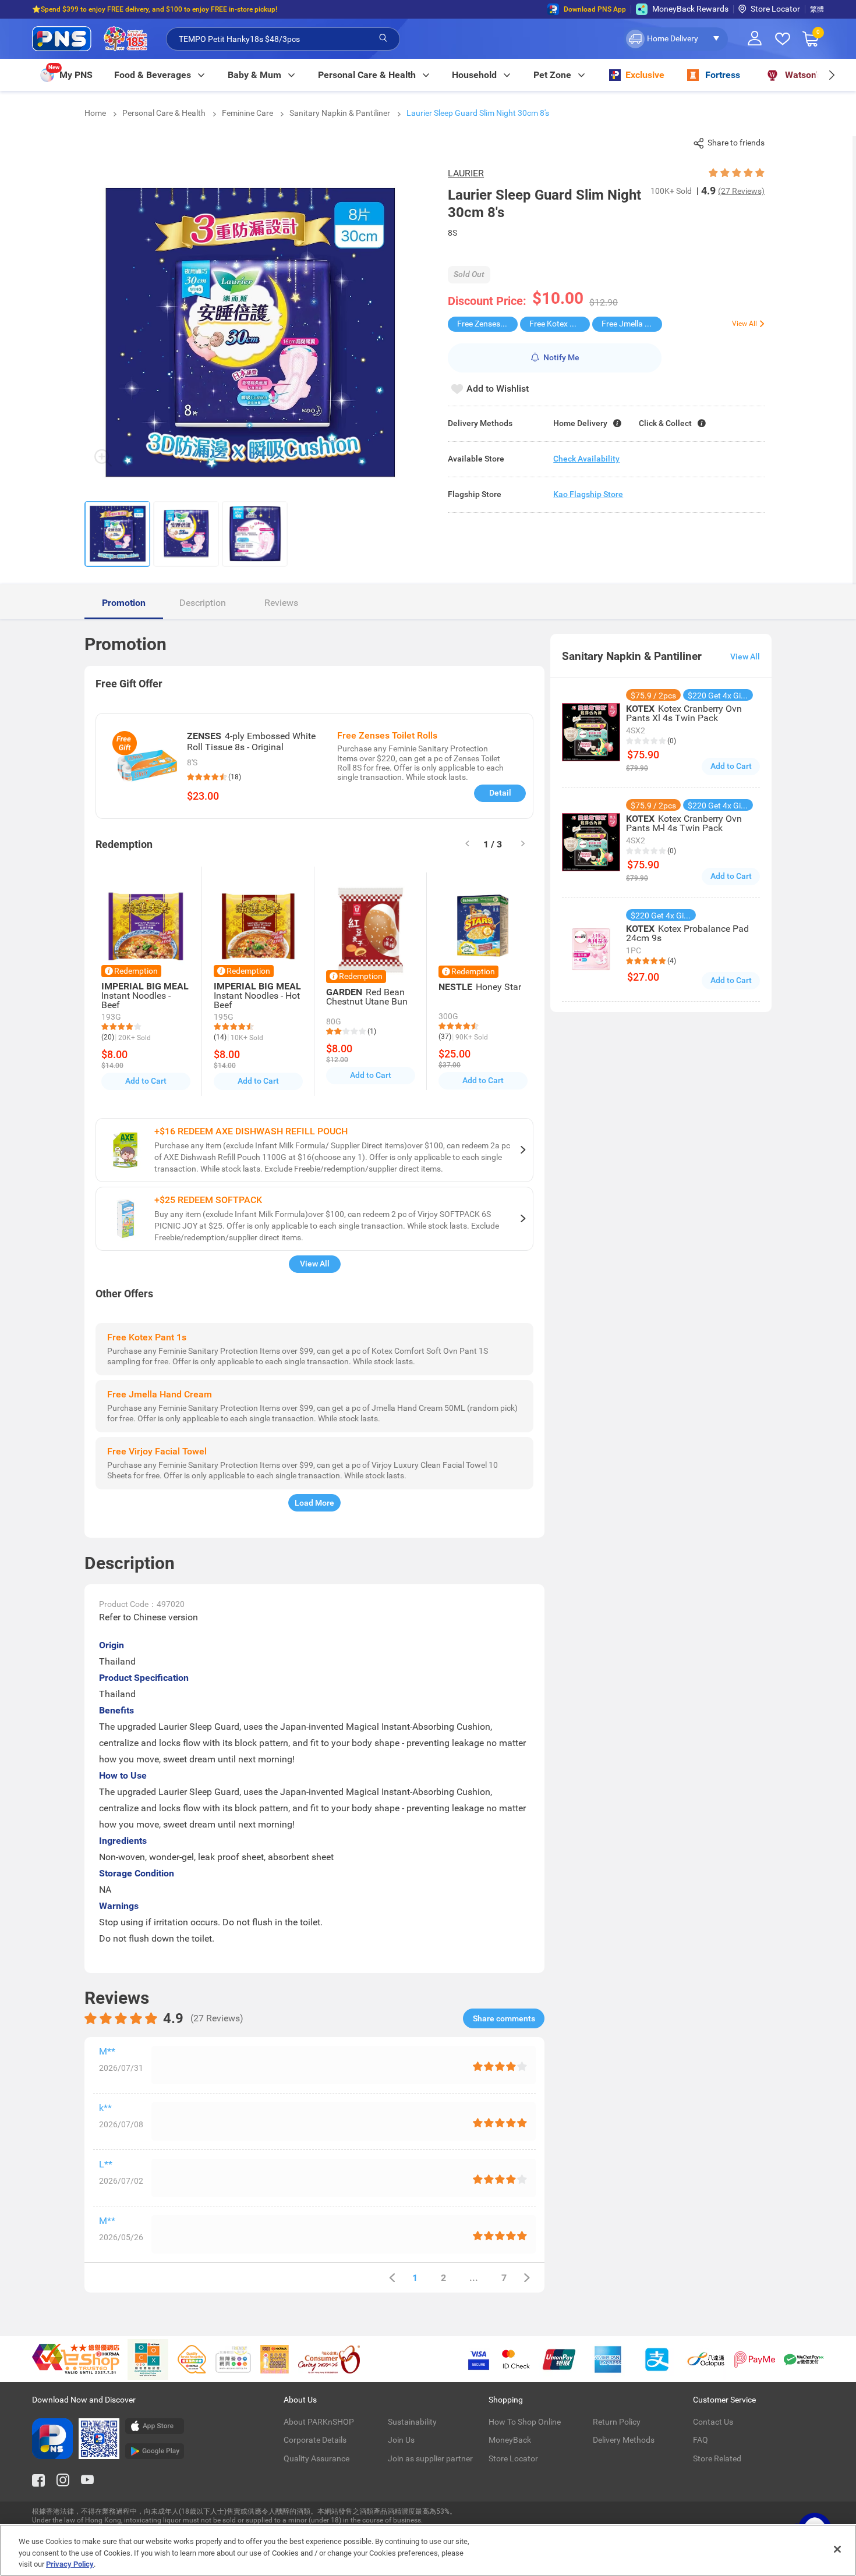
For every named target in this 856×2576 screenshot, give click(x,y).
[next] (831, 75)
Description (203, 603)
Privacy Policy (70, 2564)
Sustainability (412, 2422)
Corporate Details (315, 2440)
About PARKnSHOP (319, 2422)
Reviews (281, 603)
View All (315, 1264)
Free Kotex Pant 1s (560, 324)
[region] (428, 2550)
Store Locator (775, 9)
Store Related (717, 2458)
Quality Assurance (316, 2458)
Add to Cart (146, 1081)
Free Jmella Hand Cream (632, 324)
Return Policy (617, 2422)
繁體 (817, 9)
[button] (676, 39)
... (474, 2278)
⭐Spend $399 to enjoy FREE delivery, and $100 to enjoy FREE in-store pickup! (155, 9)
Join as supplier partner (430, 2458)
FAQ (701, 2440)
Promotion (124, 603)
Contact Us (713, 2422)
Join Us (401, 2440)
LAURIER (466, 173)
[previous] (392, 2278)
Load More (314, 1503)
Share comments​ (504, 2018)
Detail (500, 793)
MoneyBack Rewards (690, 9)
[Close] (837, 2549)
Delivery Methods (624, 2440)
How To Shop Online (525, 2422)
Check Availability (586, 459)
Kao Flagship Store (588, 494)
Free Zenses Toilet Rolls (487, 324)
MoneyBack (510, 2440)
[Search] (383, 38)
